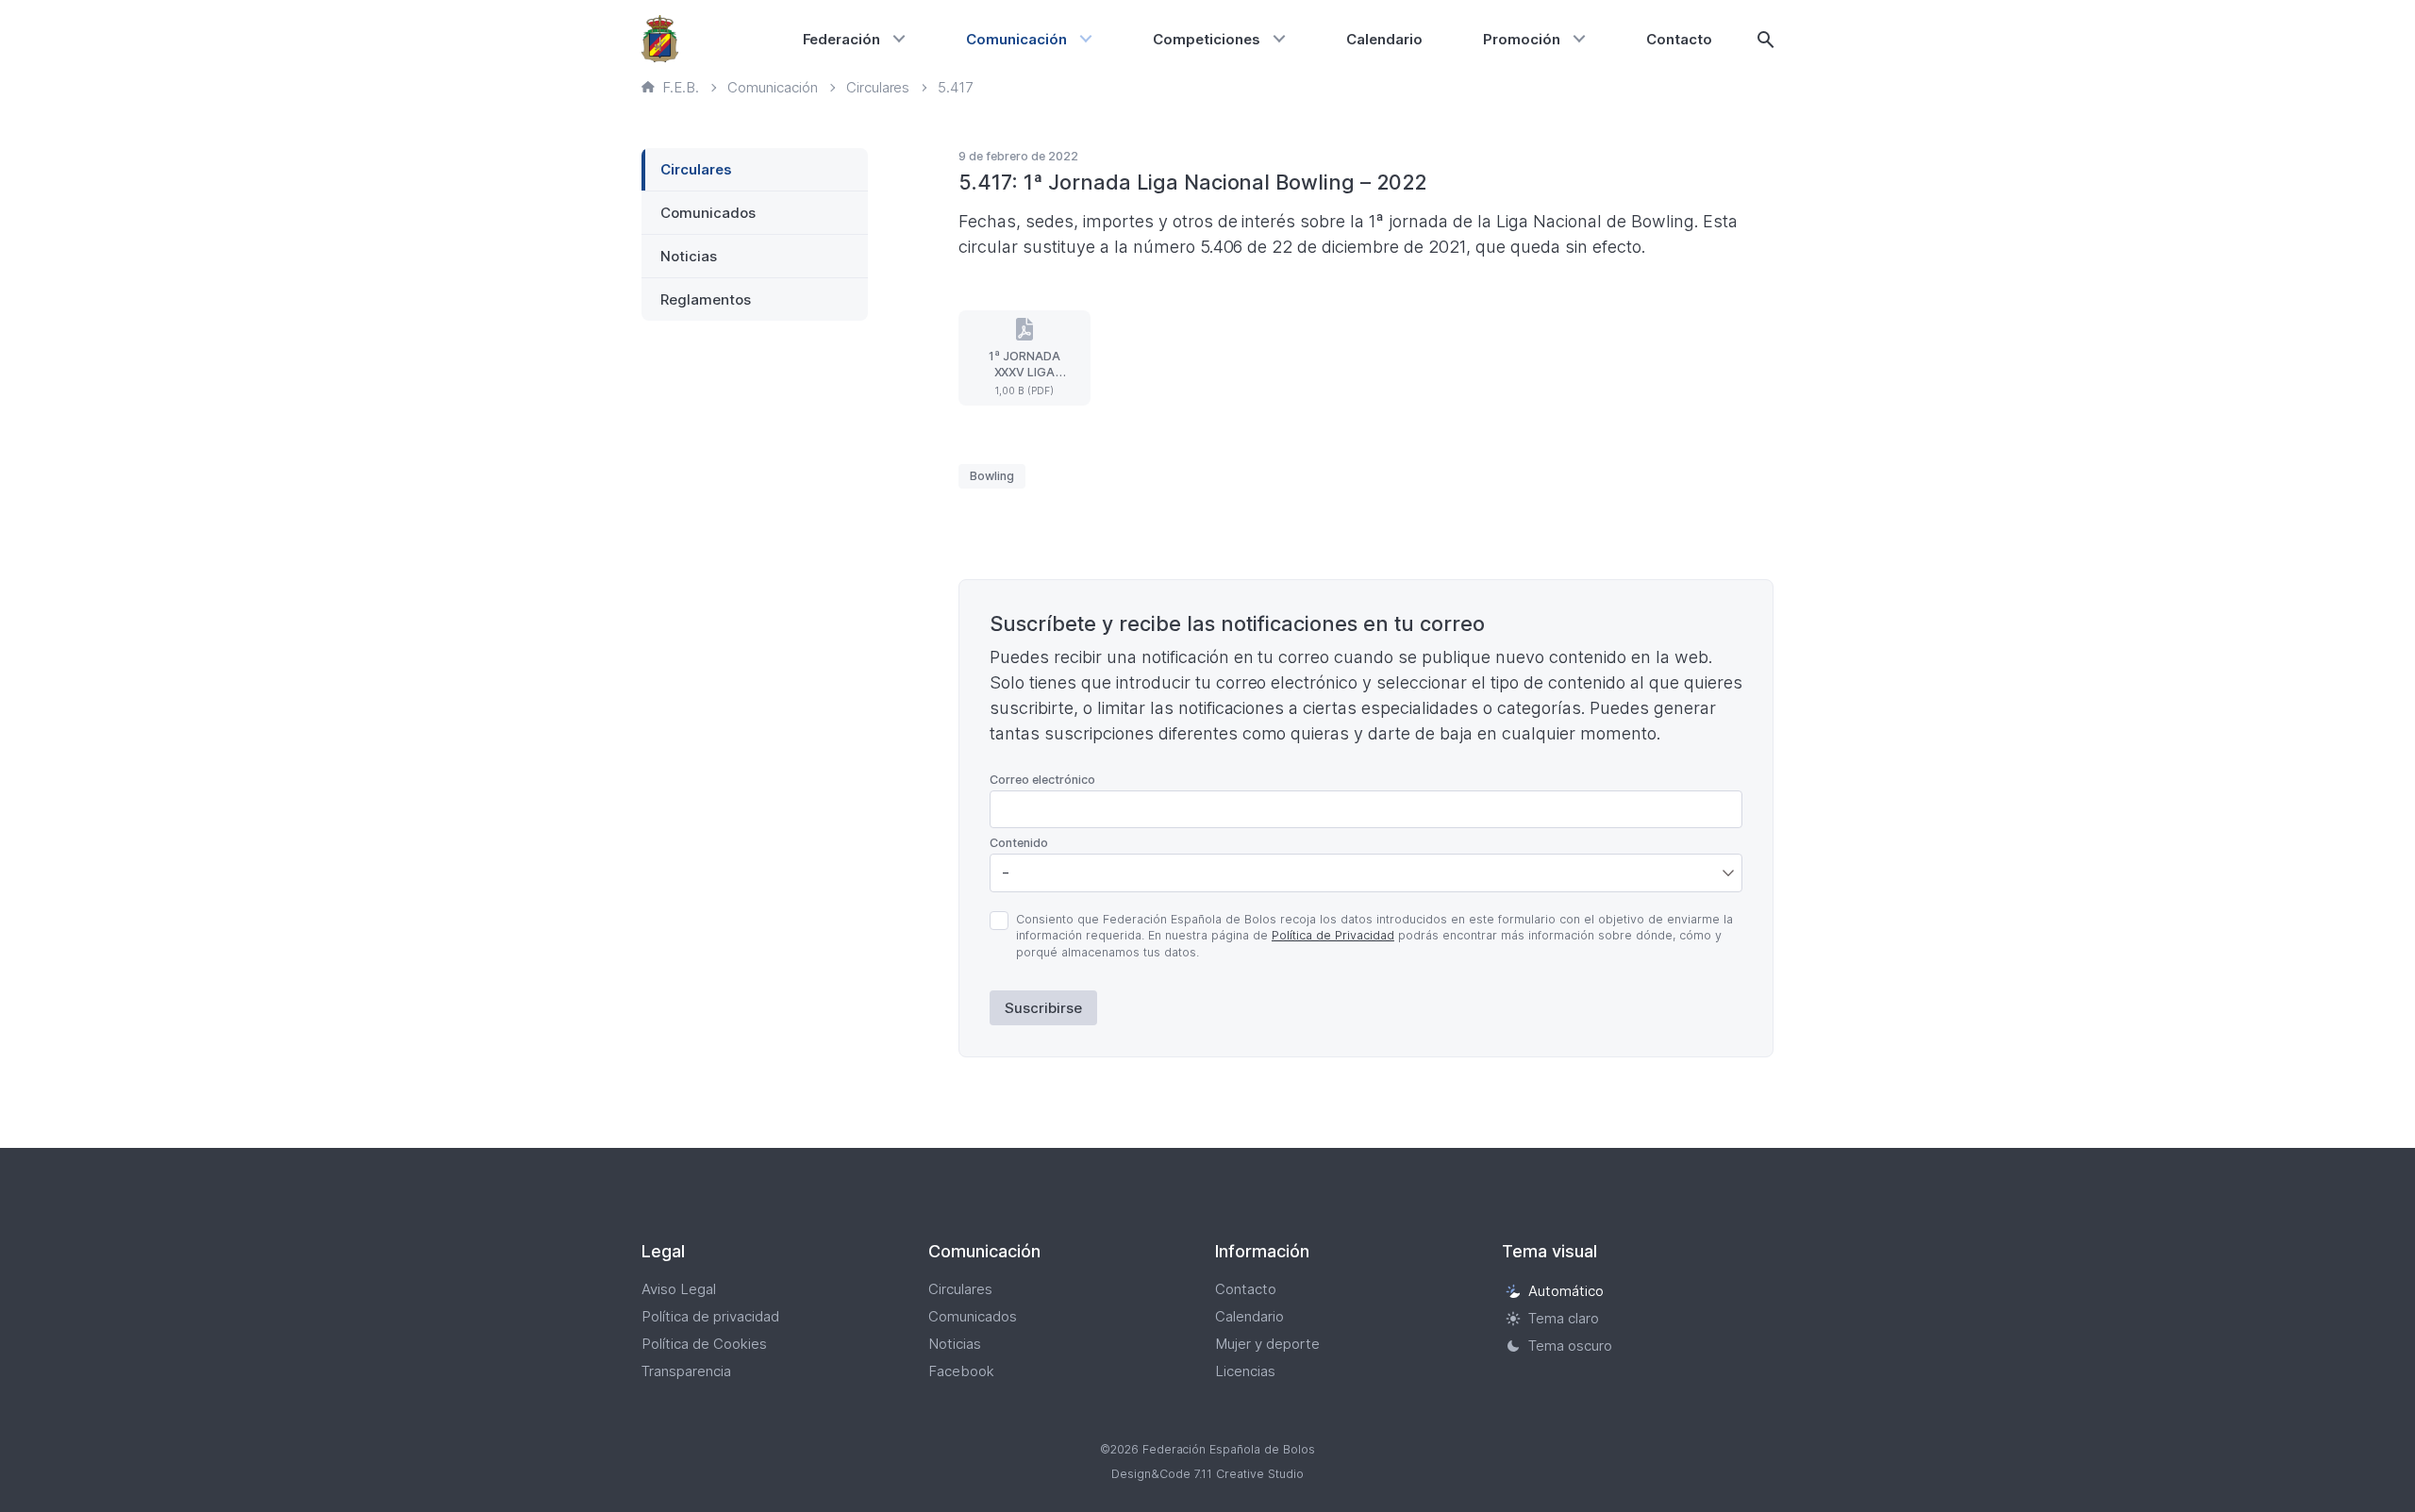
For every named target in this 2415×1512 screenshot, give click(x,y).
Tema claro (1564, 1318)
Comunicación (1016, 39)
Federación (842, 39)
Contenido (1019, 843)
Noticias (689, 256)
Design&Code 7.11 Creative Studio (1207, 1474)
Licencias (1245, 1371)
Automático (1566, 1291)
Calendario (1384, 39)
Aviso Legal (679, 1289)
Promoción (1522, 39)
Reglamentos (706, 299)
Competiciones (1207, 39)
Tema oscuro (1570, 1346)
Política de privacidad (710, 1316)
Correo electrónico (1042, 780)
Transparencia (686, 1371)
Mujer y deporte (1267, 1344)
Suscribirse (1043, 1008)
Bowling (992, 476)
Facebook (961, 1371)
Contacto (1679, 39)
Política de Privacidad (1333, 935)
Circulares (696, 169)
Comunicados (708, 213)
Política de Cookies (704, 1344)
